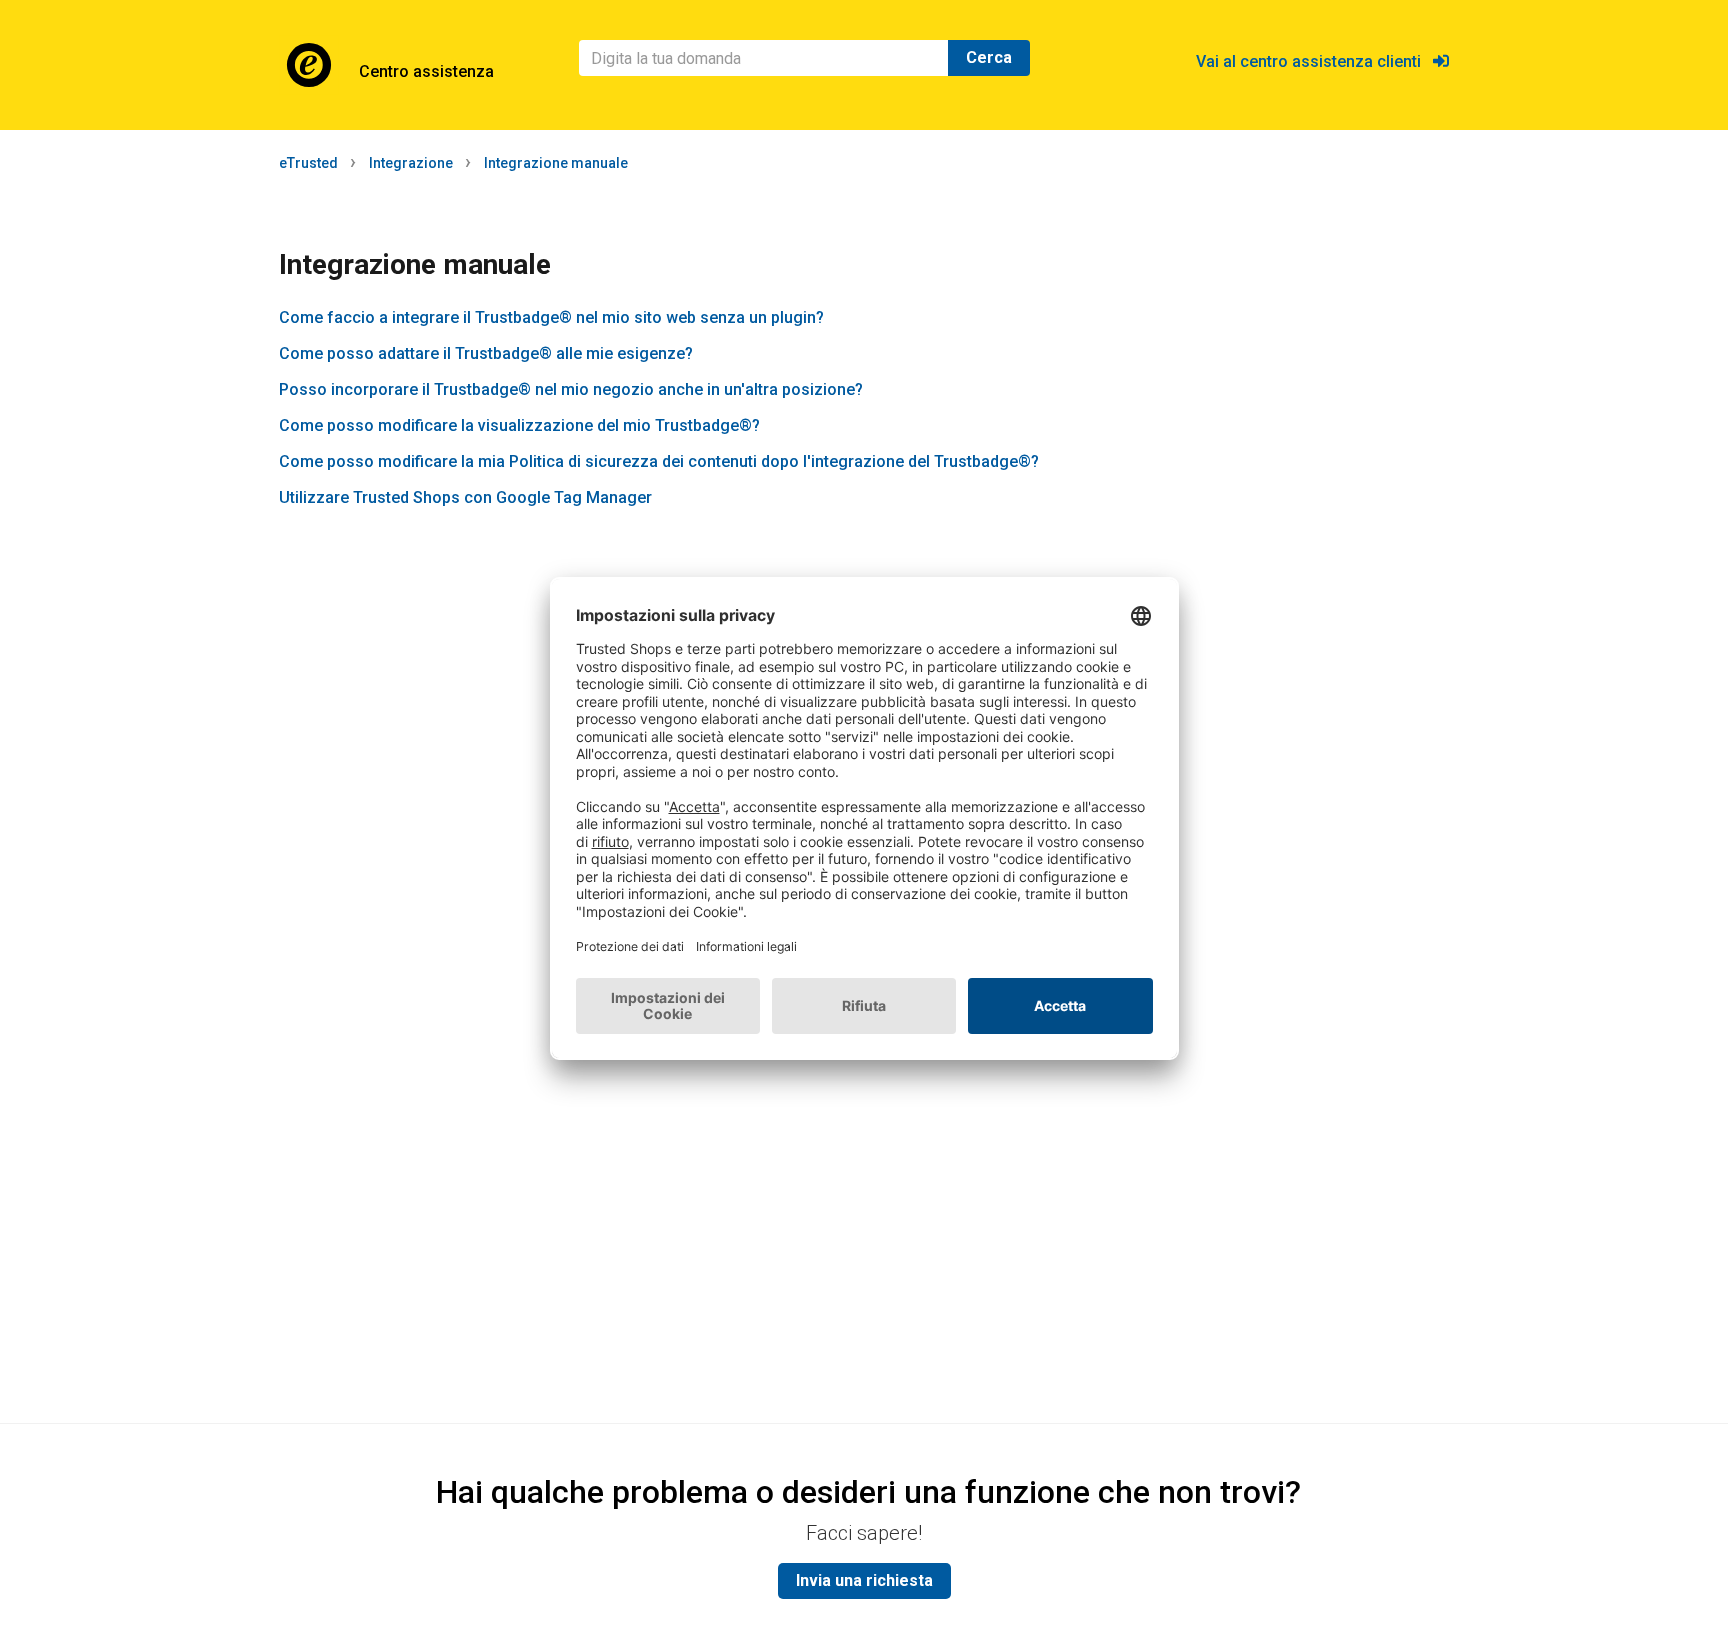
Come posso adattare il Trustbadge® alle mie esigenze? (486, 353)
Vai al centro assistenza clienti (1314, 61)
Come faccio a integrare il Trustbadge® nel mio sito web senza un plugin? (551, 317)
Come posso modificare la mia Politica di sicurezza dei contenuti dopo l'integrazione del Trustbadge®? (659, 461)
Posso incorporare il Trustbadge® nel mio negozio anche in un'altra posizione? (571, 389)
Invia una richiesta (864, 1580)
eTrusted (308, 163)
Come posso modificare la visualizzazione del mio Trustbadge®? (519, 425)
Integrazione (411, 163)
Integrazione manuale (556, 163)
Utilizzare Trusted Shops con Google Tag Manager (465, 497)
